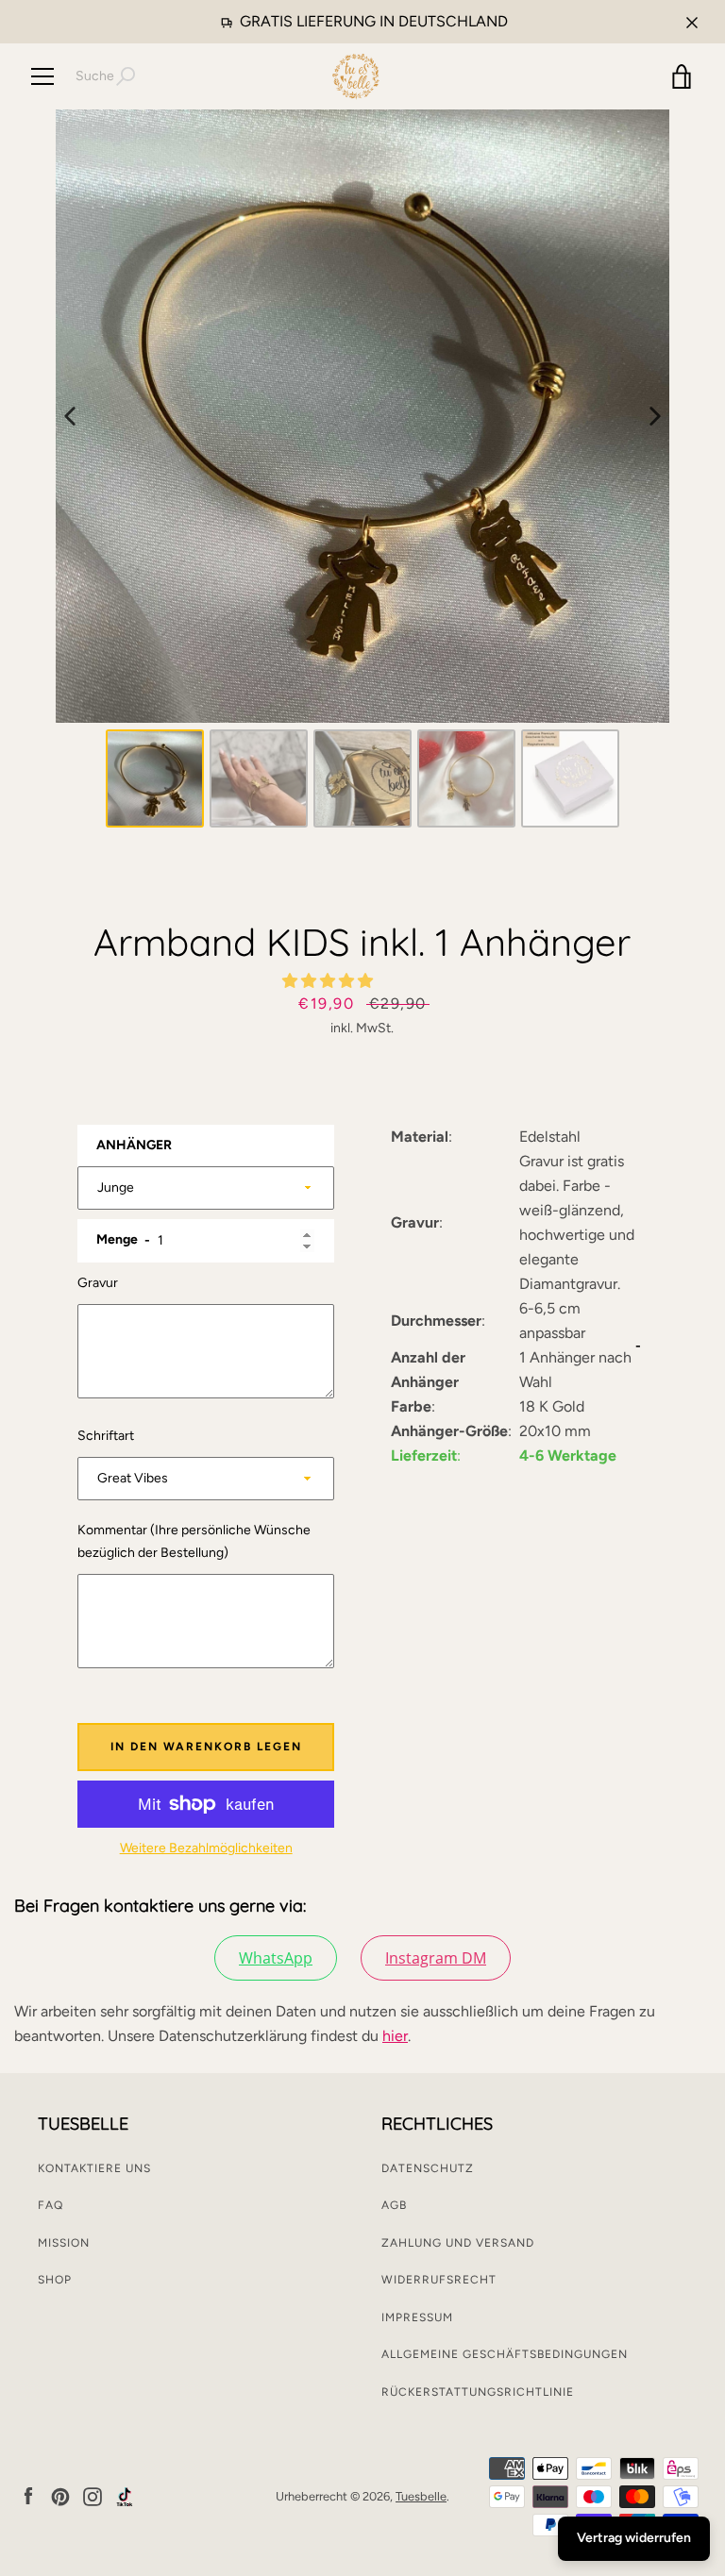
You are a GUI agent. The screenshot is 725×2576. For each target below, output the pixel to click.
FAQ (51, 2205)
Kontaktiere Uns (94, 2168)
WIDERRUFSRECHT (439, 2280)
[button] (329, 981)
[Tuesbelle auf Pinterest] (60, 2495)
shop (55, 2280)
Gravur (98, 1283)
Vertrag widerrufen (634, 2538)
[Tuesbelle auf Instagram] (93, 2495)
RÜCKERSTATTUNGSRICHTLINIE (478, 2392)
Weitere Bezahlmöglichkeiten (206, 1848)
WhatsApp (276, 1958)
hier (395, 2036)
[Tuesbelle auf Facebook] (28, 2495)
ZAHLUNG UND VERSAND (458, 2243)
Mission (64, 2243)
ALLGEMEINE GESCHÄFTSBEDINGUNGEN (505, 2354)
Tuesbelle (421, 2496)
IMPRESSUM (417, 2317)
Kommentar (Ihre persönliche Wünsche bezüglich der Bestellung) (194, 1541)
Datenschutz (428, 2168)
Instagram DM (436, 1958)
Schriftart (106, 1436)
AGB (394, 2205)
